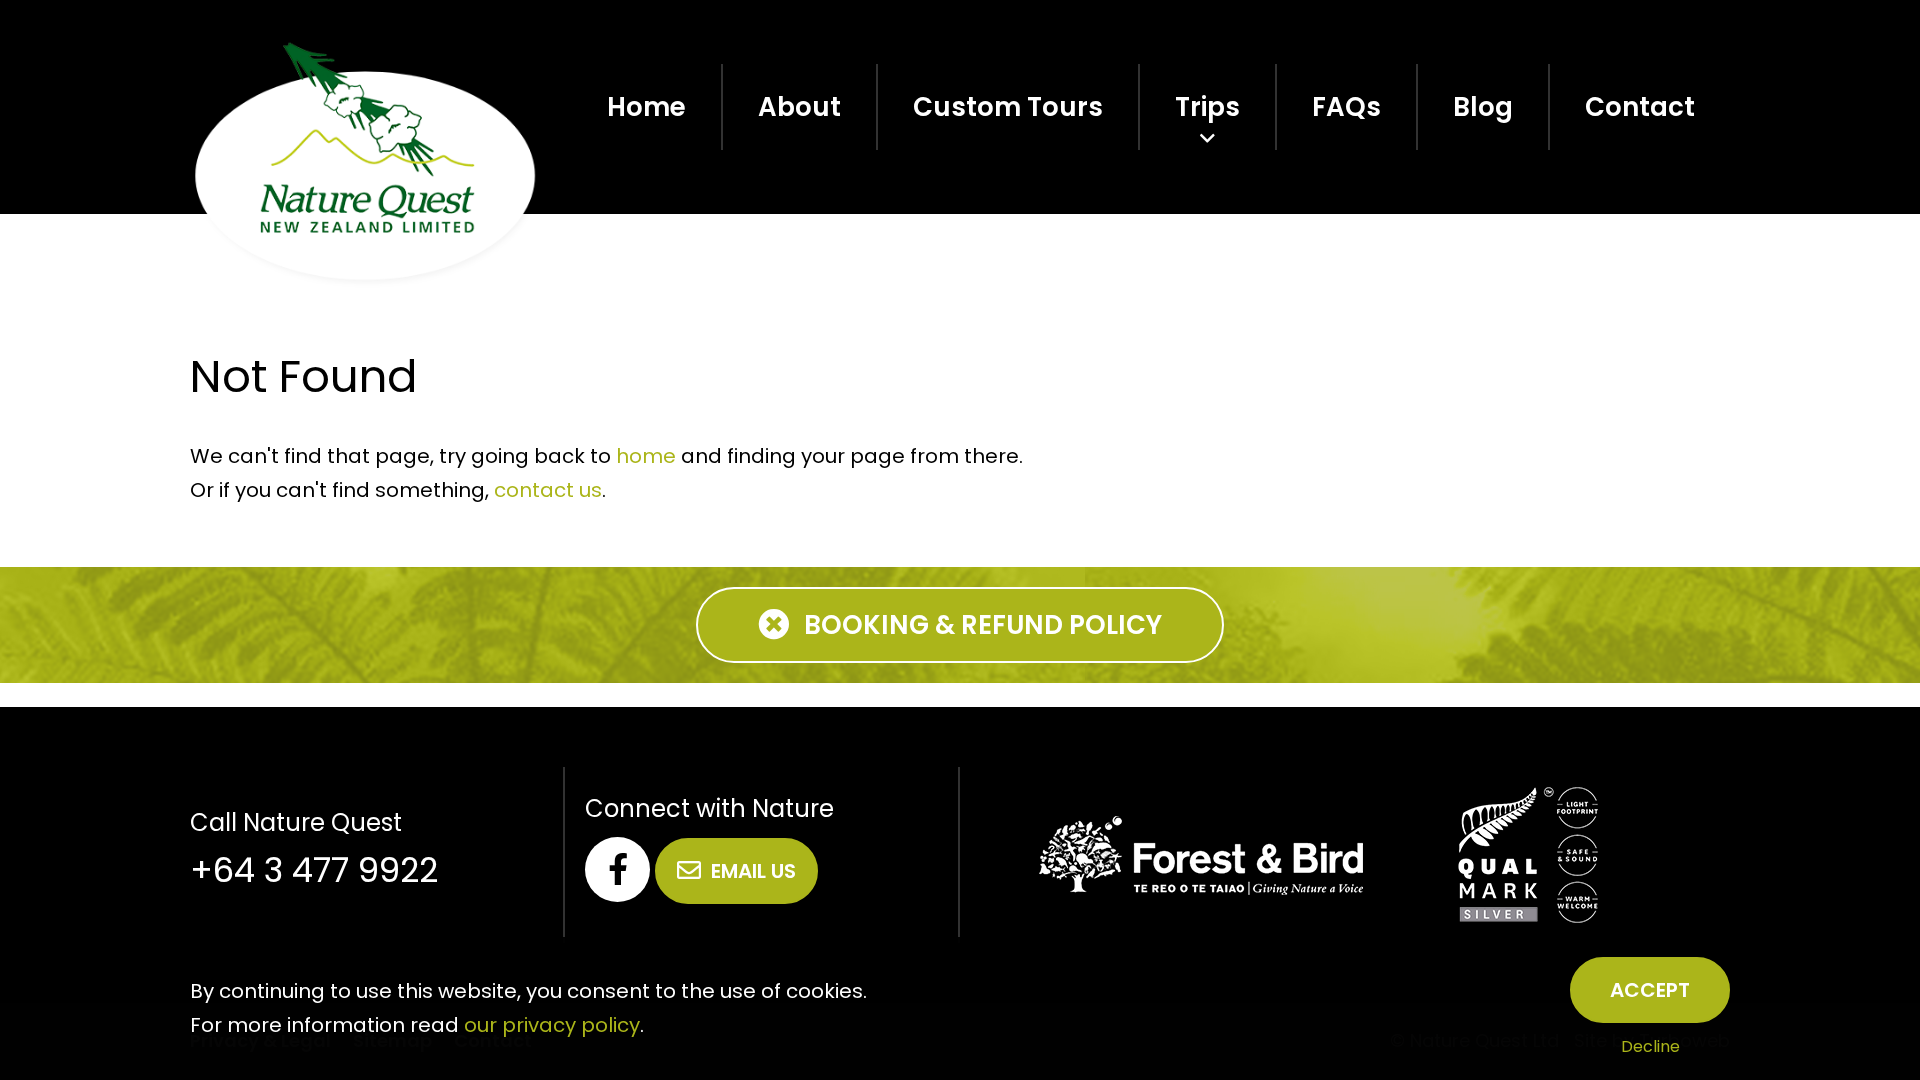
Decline (1650, 1046)
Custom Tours (1008, 107)
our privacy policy (552, 1025)
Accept (1650, 990)
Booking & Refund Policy (983, 625)
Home (646, 107)
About (799, 107)
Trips (1207, 107)
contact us (548, 490)
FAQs (1346, 107)
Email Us (753, 871)
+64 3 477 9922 (314, 870)
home (646, 456)
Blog (1483, 107)
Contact (1640, 107)
